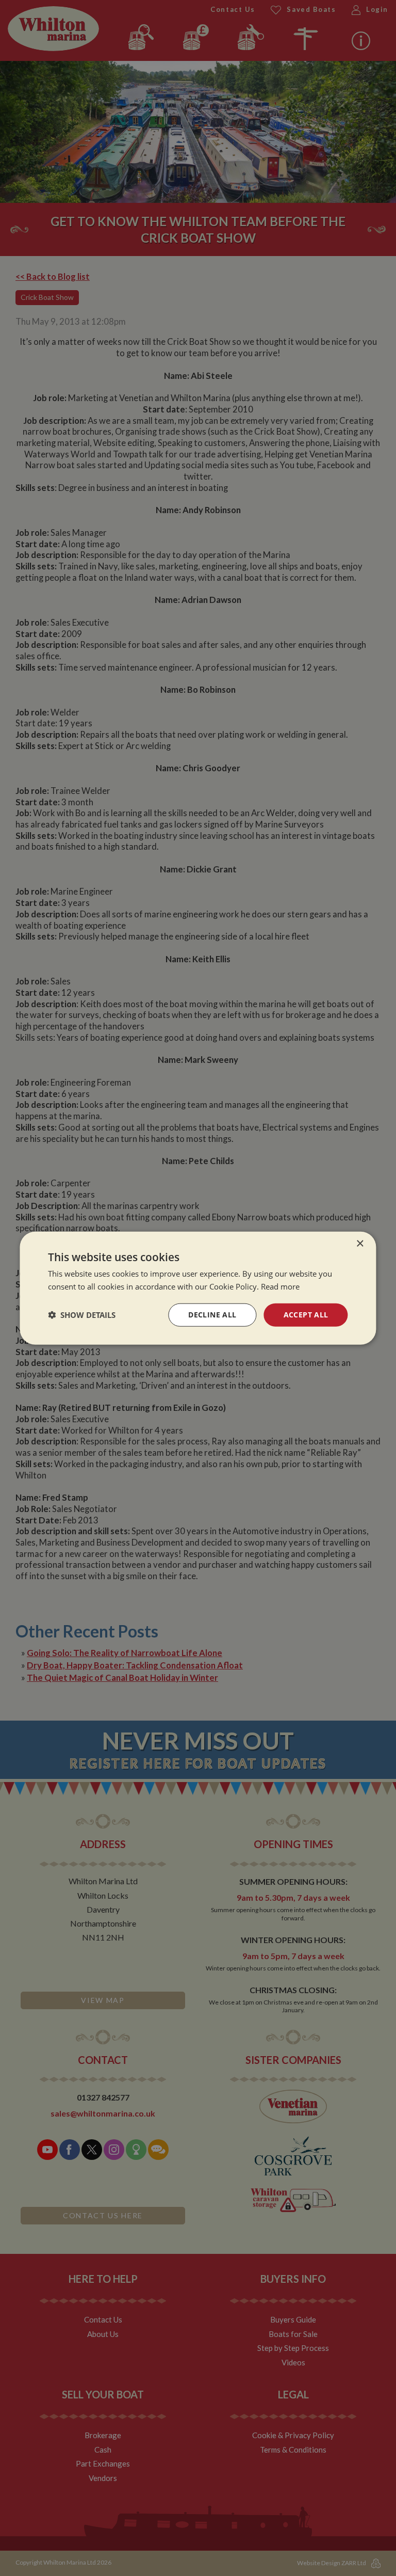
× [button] (360, 1244)
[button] (82, 1315)
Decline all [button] (212, 1315)
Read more (280, 1286)
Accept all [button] (306, 1315)
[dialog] (198, 1288)
